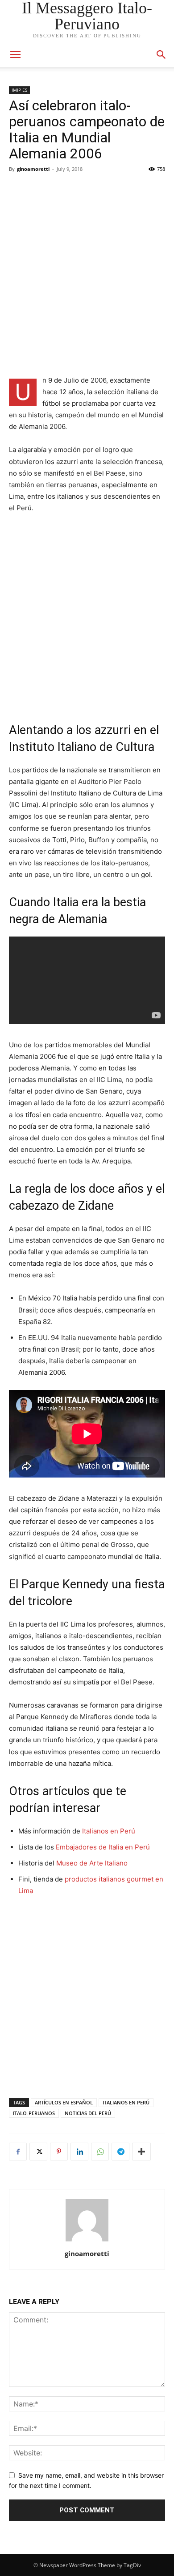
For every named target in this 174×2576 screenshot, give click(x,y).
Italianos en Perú (109, 1831)
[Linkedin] (79, 2152)
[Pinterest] (59, 2152)
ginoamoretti (33, 169)
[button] (162, 55)
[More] (141, 2152)
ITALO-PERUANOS (34, 2113)
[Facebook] (18, 2152)
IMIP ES (19, 90)
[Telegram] (120, 2152)
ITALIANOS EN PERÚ (126, 2102)
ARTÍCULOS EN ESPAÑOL (64, 2102)
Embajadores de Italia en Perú (103, 1847)
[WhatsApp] (100, 2152)
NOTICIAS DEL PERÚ (88, 2113)
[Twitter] (38, 2152)
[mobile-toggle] (15, 55)
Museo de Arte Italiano (92, 1863)
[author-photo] (87, 2241)
